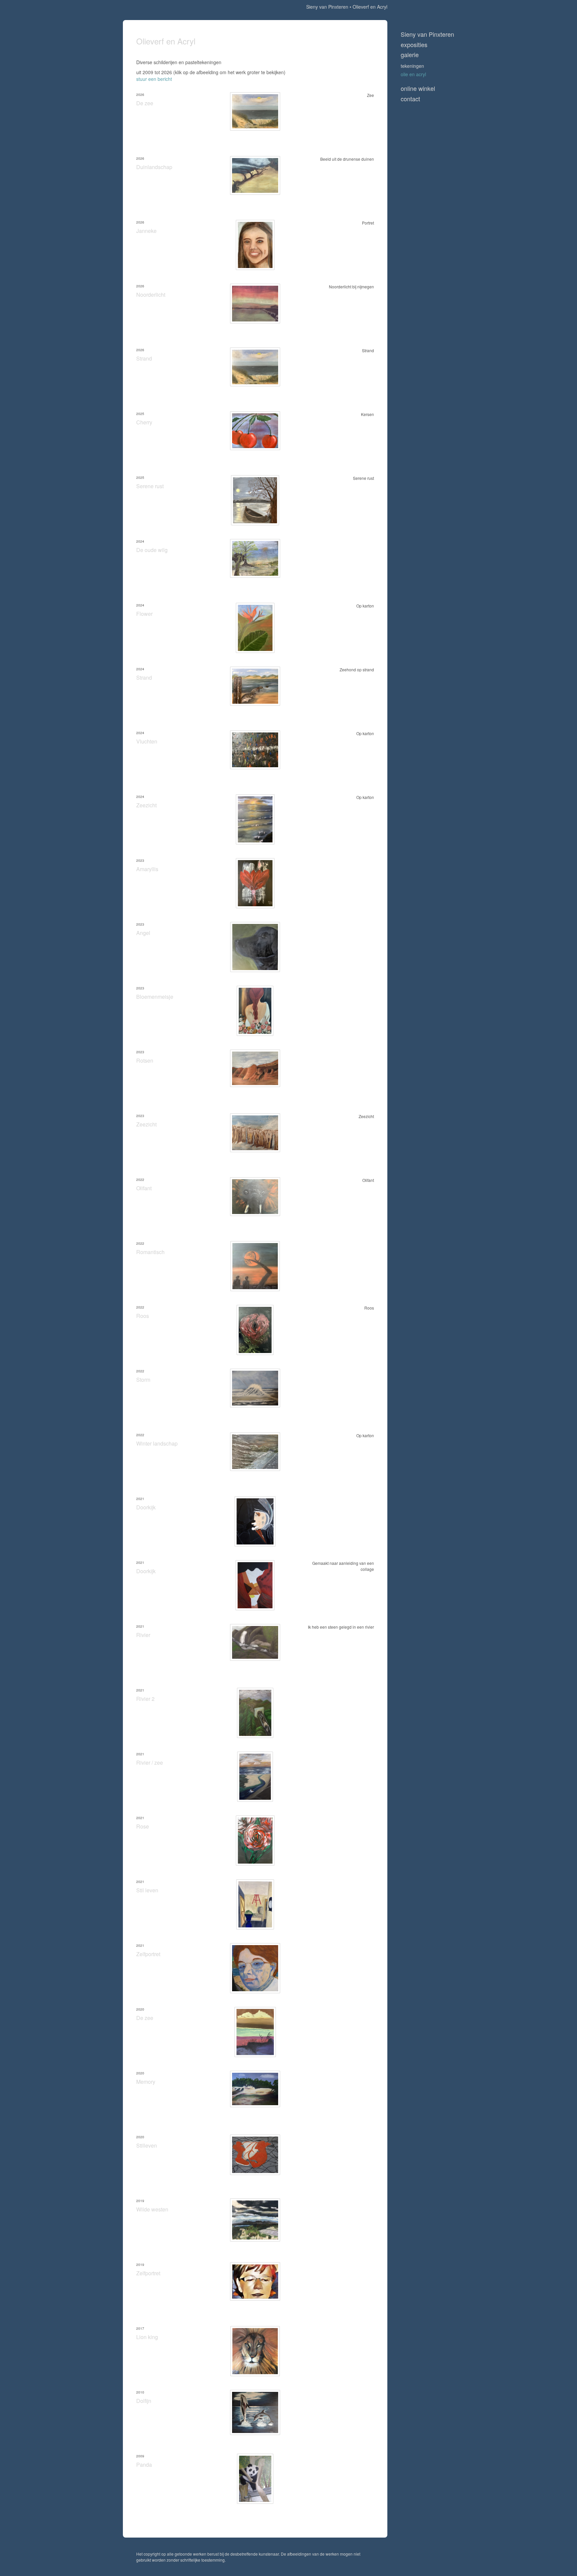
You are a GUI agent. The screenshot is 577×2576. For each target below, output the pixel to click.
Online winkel (418, 88)
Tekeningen (412, 66)
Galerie (410, 55)
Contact (410, 99)
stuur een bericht (154, 79)
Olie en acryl (413, 74)
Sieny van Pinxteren (327, 7)
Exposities (414, 45)
